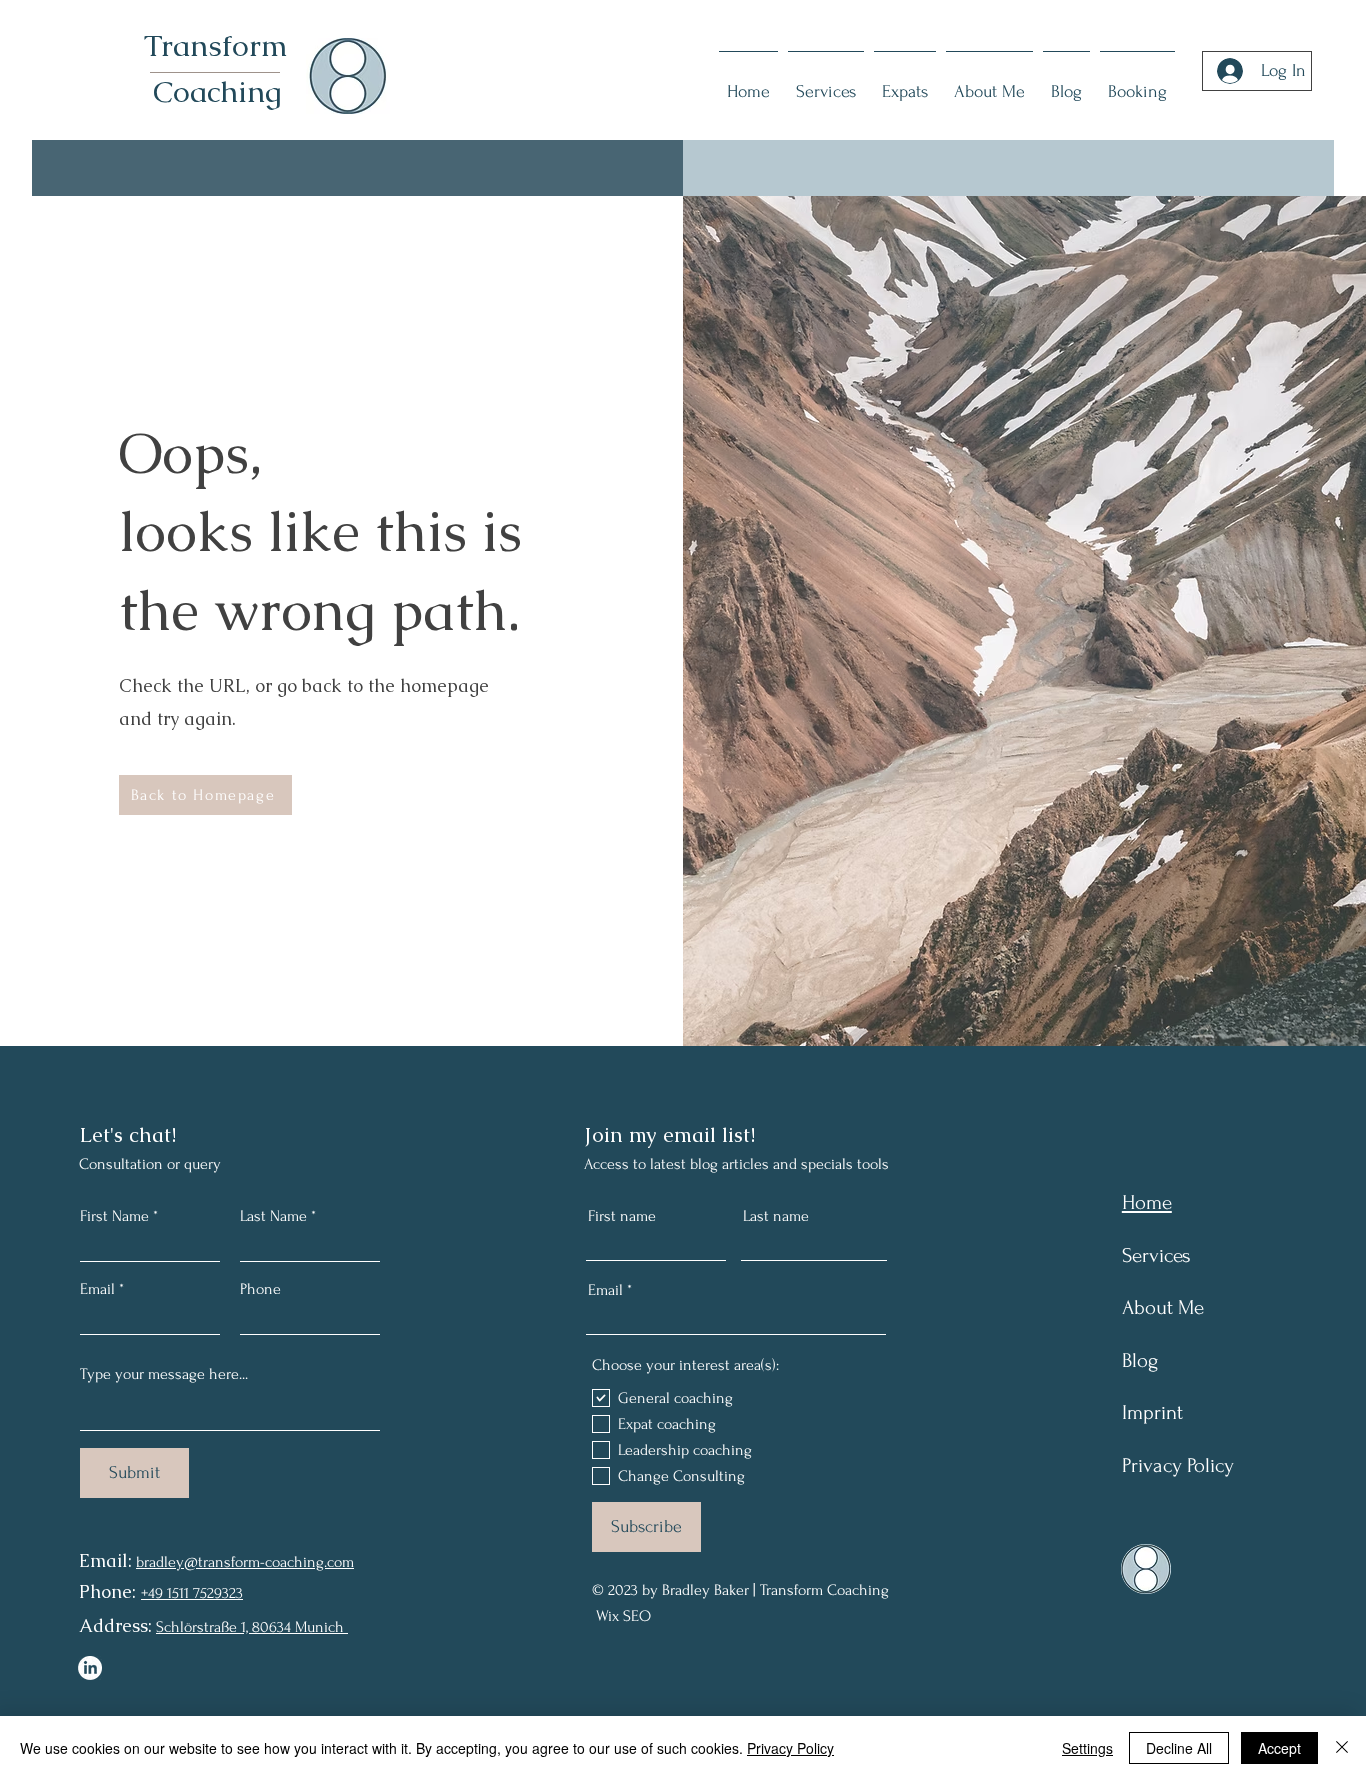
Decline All (1179, 1748)
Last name (776, 1216)
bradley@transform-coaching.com (245, 1562)
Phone (260, 1289)
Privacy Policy (790, 1748)
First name (622, 1216)
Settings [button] (1087, 1748)
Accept (1279, 1748)
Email (97, 1289)
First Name (114, 1216)
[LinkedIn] (90, 1668)
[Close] (1342, 1748)
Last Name (273, 1216)
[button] (1137, 82)
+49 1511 (165, 1593)
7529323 (216, 1593)
